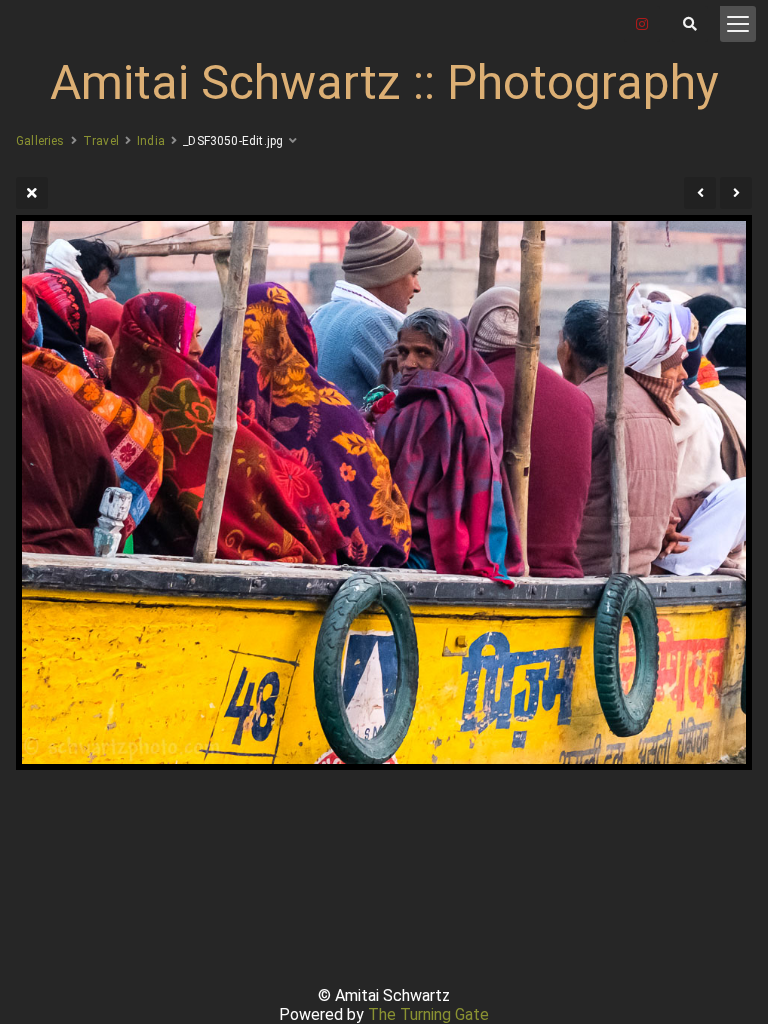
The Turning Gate (428, 1014)
